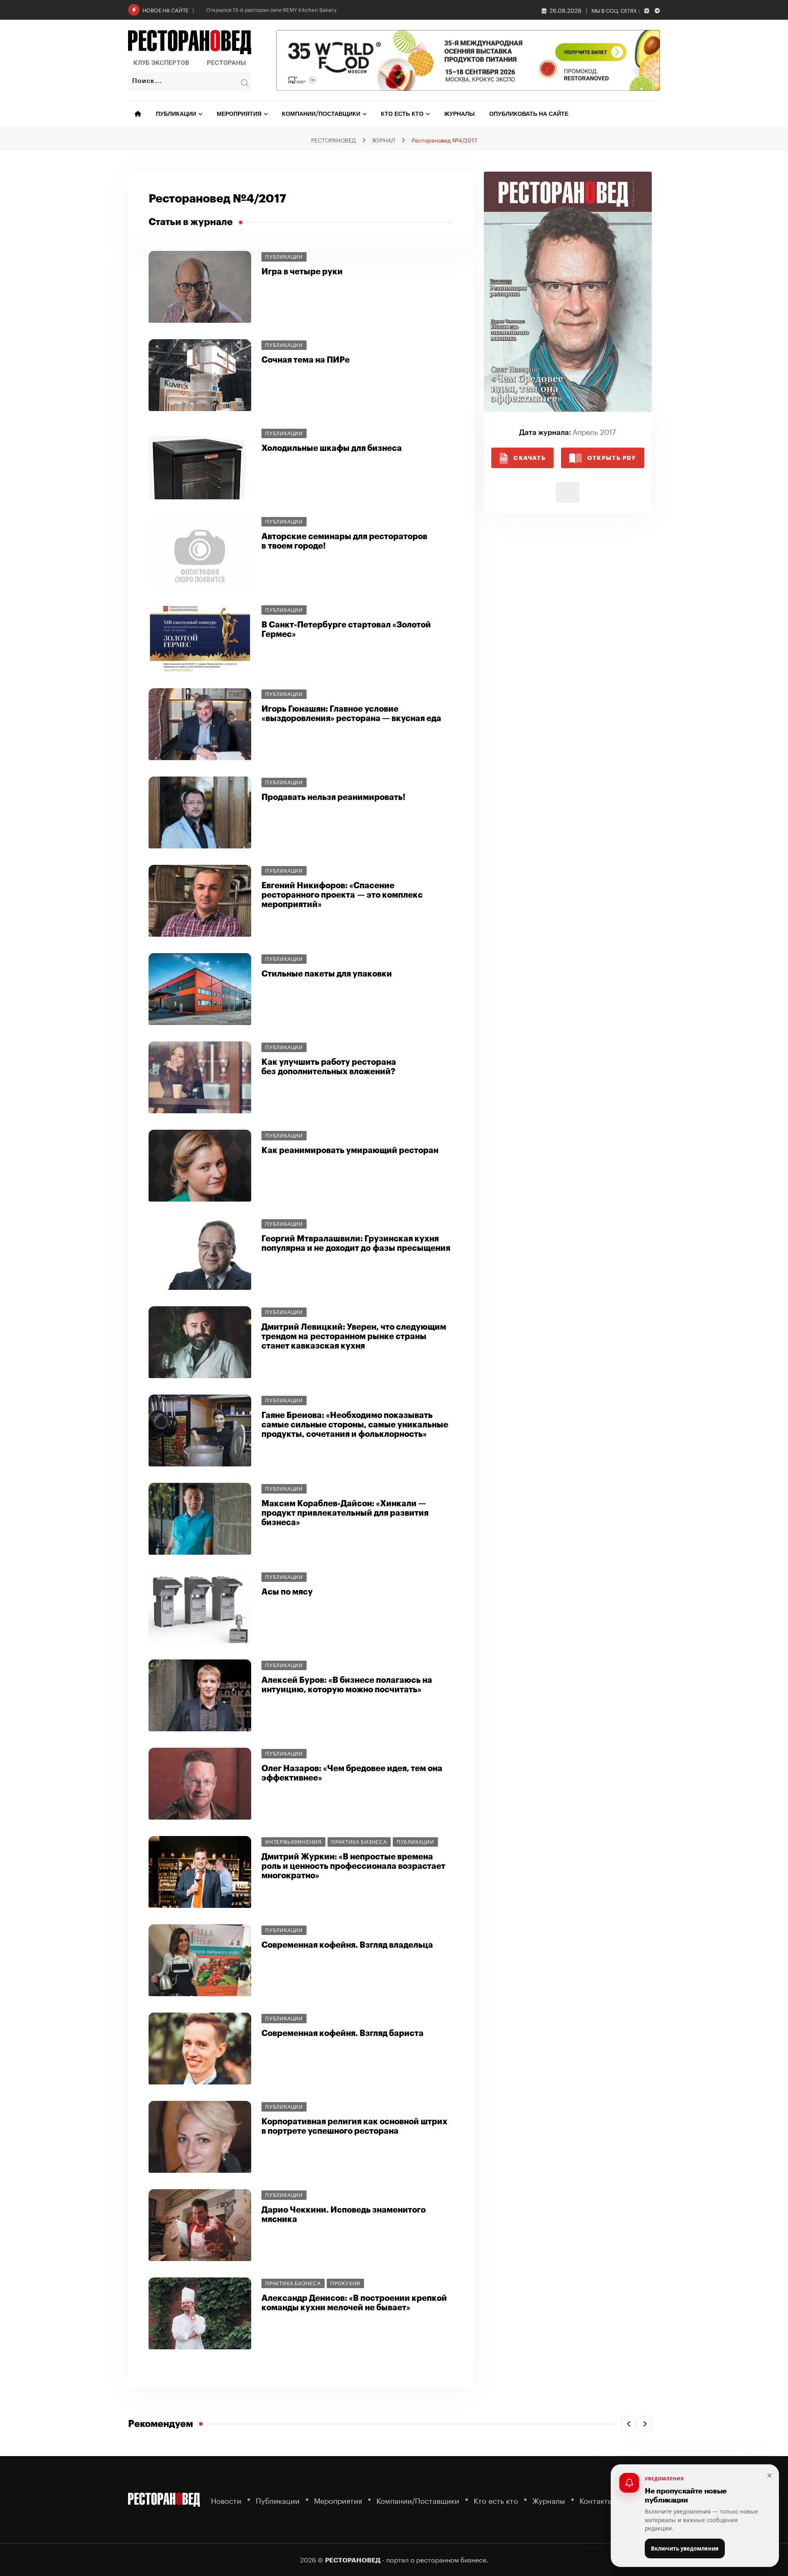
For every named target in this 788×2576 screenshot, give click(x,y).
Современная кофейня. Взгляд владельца (347, 1945)
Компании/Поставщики (321, 114)
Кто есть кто (402, 114)
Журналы (459, 114)
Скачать (529, 458)
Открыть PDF (612, 458)
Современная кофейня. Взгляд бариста (342, 2033)
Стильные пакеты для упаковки (327, 974)
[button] (629, 2424)
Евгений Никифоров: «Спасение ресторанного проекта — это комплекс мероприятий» (342, 895)
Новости (226, 2500)
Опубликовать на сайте (529, 114)
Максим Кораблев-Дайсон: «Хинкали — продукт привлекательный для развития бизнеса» (345, 1513)
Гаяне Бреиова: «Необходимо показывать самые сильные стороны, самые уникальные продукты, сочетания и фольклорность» (355, 1425)
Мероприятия (239, 114)
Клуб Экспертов (161, 63)
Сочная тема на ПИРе (306, 360)
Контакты (596, 2500)
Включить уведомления (685, 2548)
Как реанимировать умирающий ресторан (350, 1150)
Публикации (176, 114)
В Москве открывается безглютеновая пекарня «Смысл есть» (284, 9)
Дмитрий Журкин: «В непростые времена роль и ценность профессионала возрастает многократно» (353, 1866)
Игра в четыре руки (302, 272)
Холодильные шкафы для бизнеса (332, 448)
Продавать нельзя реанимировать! (333, 797)
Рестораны (226, 63)
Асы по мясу (287, 1592)
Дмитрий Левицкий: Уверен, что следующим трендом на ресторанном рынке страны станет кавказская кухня (354, 1336)
